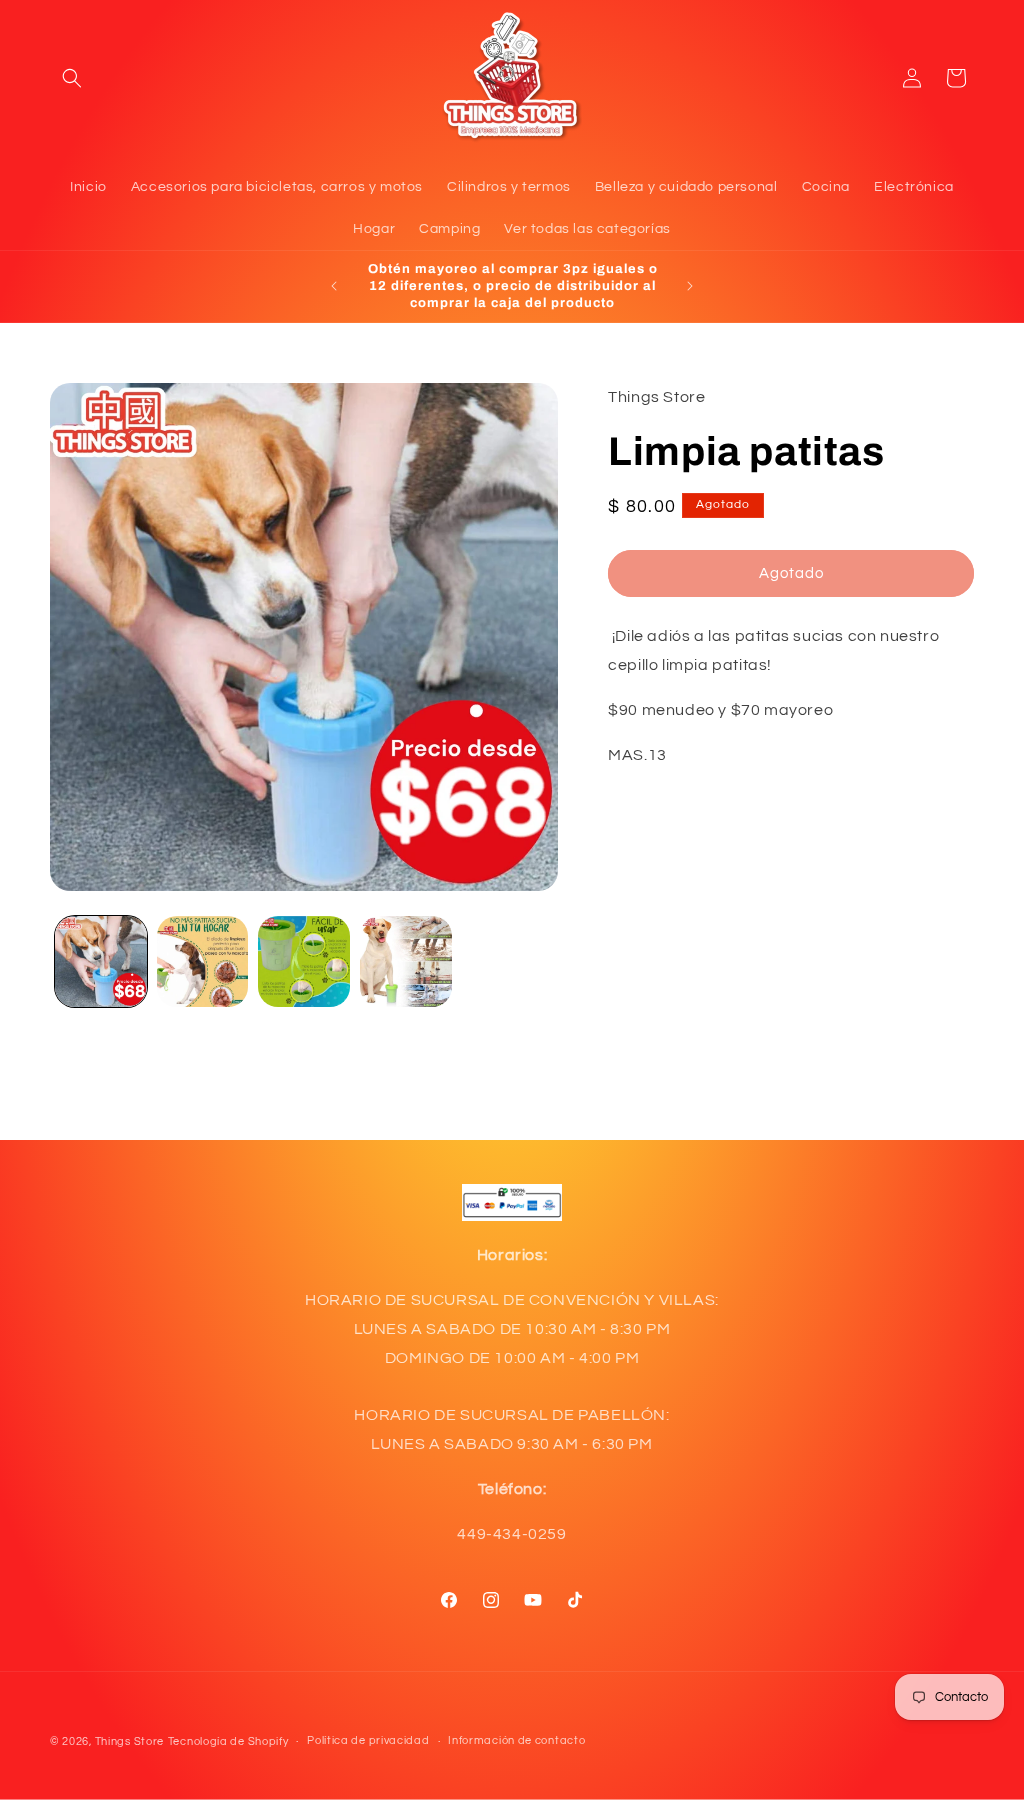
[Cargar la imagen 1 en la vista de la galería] (101, 962)
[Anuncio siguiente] (690, 286)
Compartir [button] (662, 861)
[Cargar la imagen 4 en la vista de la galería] (406, 962)
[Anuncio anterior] (334, 286)
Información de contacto (516, 1740)
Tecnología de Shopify (228, 1741)
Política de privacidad (368, 1740)
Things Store (129, 1741)
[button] (72, 78)
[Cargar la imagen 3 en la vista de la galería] (304, 962)
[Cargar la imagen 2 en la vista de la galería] (203, 962)
